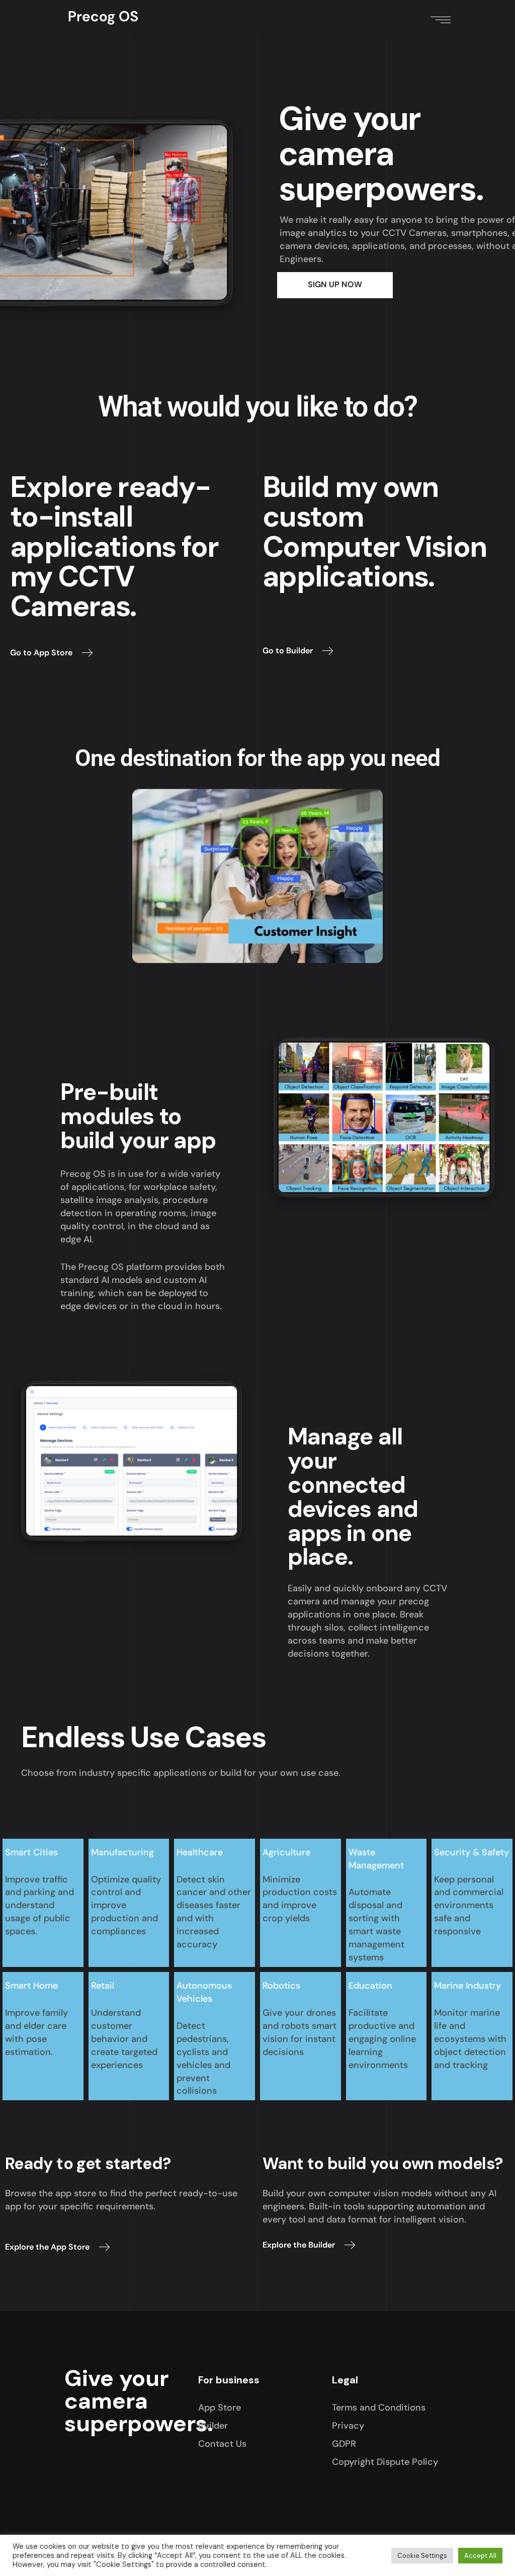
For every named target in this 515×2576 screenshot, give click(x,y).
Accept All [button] (480, 2556)
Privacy (348, 2426)
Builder (213, 2426)
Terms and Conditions (379, 2408)
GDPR (344, 2444)
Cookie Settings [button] (422, 2556)
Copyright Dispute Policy (385, 2462)
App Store (220, 2408)
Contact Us (222, 2444)
